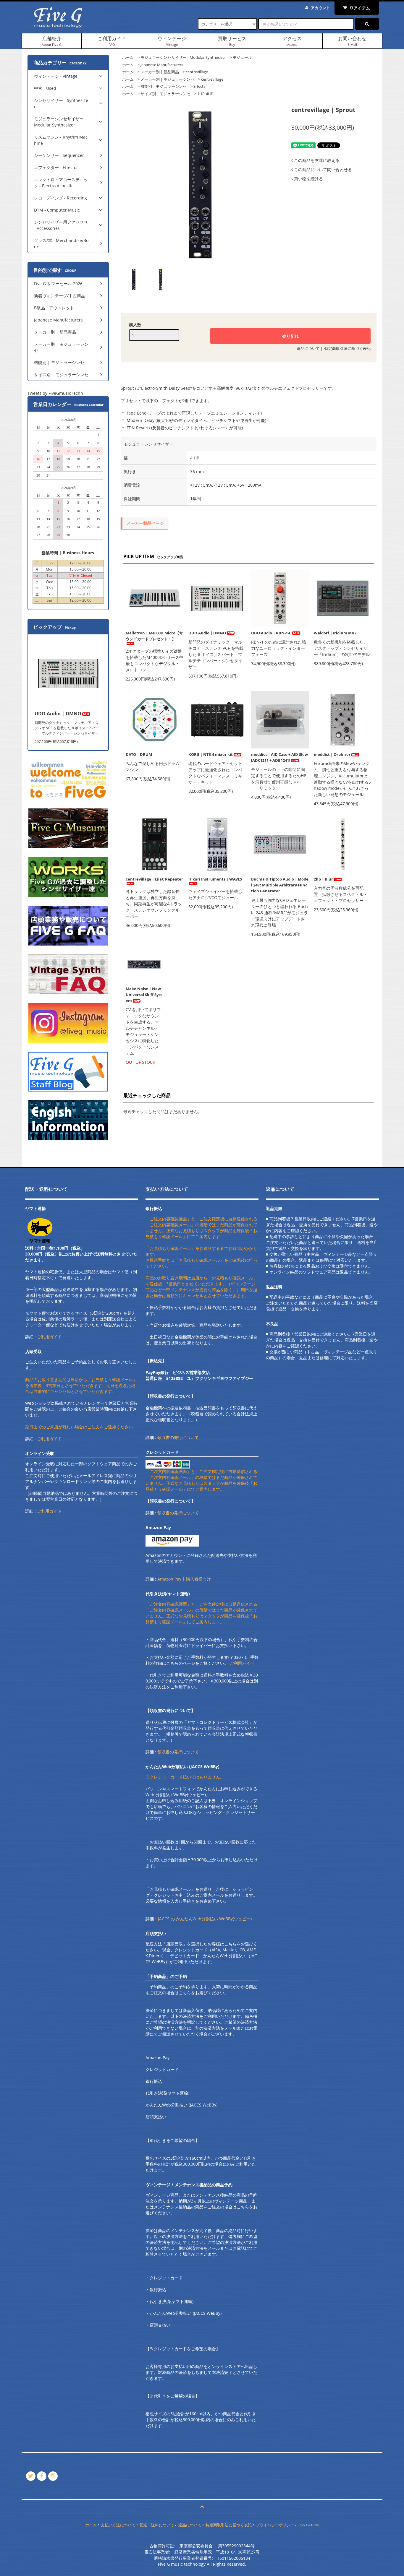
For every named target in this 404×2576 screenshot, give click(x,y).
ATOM (313, 2525)
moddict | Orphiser (332, 754)
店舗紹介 (52, 41)
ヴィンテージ (172, 41)
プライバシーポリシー (275, 2525)
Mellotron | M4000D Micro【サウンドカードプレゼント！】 (154, 636)
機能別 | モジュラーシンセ (164, 86)
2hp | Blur (323, 879)
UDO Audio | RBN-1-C (271, 633)
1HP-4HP (205, 94)
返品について (308, 348)
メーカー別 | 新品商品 (160, 72)
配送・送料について (157, 2525)
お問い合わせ (352, 41)
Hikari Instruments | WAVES (215, 879)
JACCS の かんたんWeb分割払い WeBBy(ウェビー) (205, 1919)
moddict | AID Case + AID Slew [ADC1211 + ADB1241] (279, 757)
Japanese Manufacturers (162, 65)
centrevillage (197, 72)
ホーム (128, 57)
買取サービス (232, 41)
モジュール (242, 57)
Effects (199, 86)
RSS (302, 2525)
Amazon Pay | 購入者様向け (184, 1579)
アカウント (320, 8)
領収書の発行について (178, 1437)
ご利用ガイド (112, 41)
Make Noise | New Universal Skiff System (144, 995)
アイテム (360, 8)
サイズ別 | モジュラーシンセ (165, 94)
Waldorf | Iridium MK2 (335, 633)
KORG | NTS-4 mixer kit (211, 754)
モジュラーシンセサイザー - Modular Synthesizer (183, 57)
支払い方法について (118, 2525)
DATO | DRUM (139, 754)
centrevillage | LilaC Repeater (154, 879)
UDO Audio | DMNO (207, 633)
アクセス (292, 41)
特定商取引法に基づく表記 (348, 348)
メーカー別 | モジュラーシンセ (167, 79)
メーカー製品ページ (145, 523)
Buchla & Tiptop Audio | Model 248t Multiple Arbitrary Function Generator (280, 885)
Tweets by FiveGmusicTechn (55, 393)
